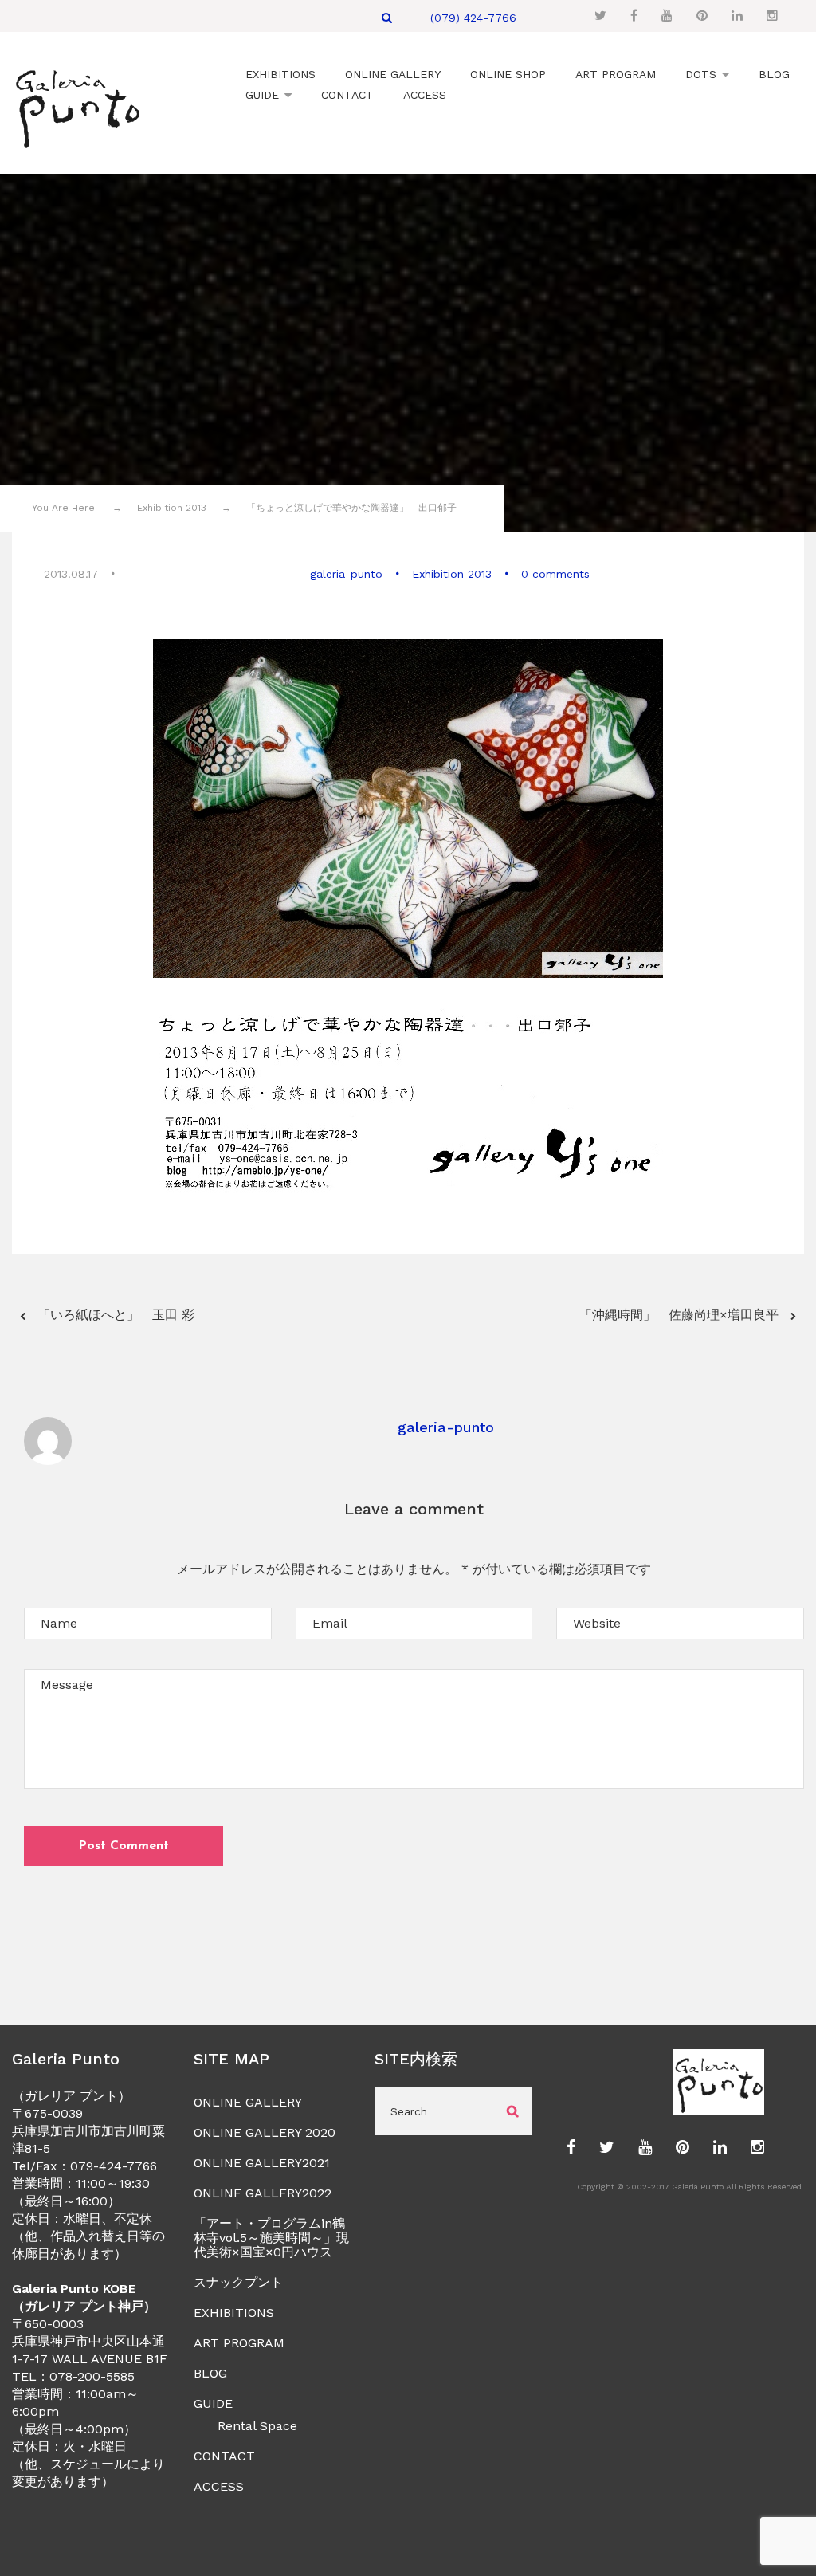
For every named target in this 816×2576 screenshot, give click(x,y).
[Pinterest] (702, 16)
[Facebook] (634, 16)
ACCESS (219, 2486)
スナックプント (238, 2282)
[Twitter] (600, 16)
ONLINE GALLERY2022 (263, 2193)
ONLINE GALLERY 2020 (265, 2132)
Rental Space (257, 2426)
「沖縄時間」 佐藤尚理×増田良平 (681, 1315)
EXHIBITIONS (234, 2313)
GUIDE (213, 2403)
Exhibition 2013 (452, 574)
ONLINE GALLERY (248, 2102)
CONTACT (224, 2456)
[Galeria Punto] (77, 105)
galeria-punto (346, 574)
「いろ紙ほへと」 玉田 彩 (114, 1315)
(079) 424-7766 (473, 18)
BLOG (210, 2373)
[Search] (387, 18)
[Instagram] (772, 16)
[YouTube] (667, 16)
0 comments (555, 574)
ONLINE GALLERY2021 (262, 2163)
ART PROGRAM (239, 2343)
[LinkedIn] (737, 16)
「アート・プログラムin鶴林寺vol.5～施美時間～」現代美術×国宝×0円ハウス (271, 2238)
